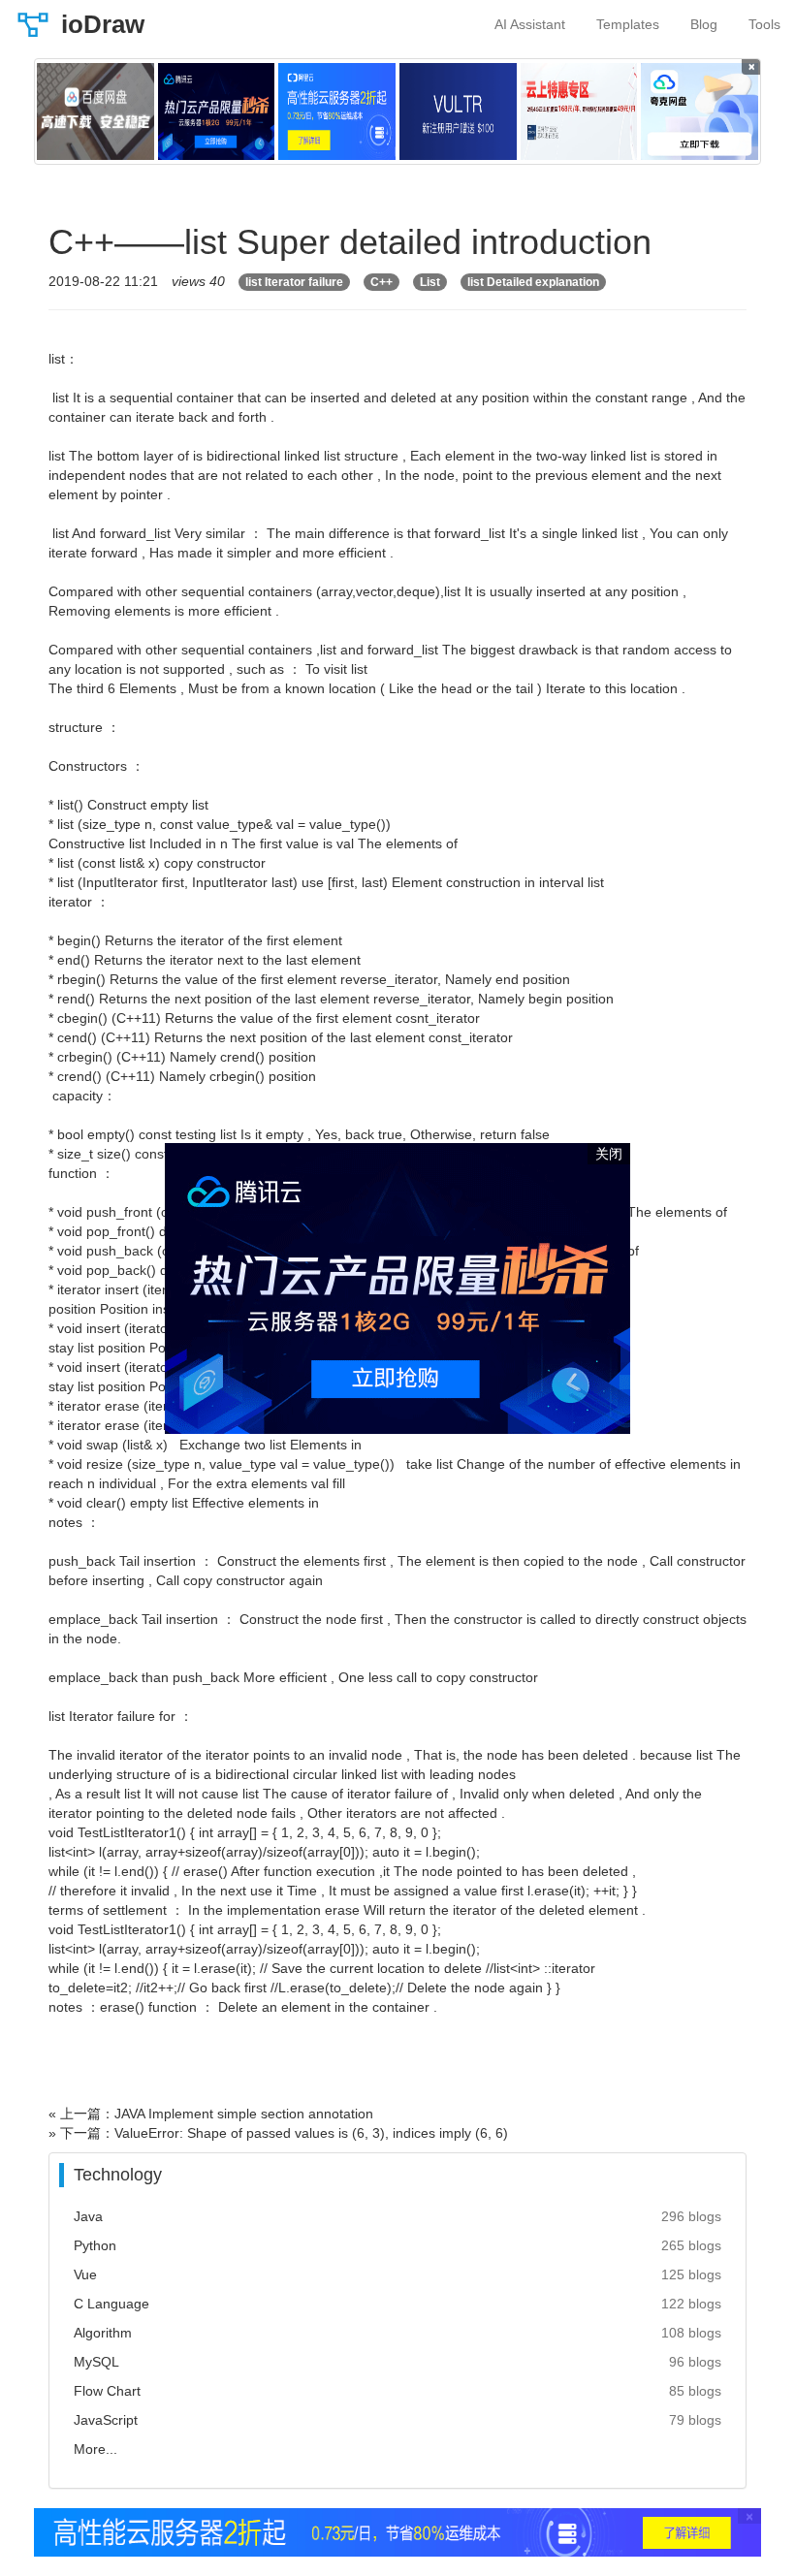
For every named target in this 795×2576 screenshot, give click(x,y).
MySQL (96, 2362)
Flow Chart (107, 2391)
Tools (764, 24)
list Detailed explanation (533, 282)
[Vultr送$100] (458, 111)
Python (95, 2245)
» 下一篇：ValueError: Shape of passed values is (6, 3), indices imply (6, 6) (278, 2133)
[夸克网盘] (700, 111)
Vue (85, 2274)
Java (88, 2216)
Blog (704, 24)
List (430, 282)
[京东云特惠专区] (579, 111)
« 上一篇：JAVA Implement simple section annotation (211, 2114)
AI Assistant (530, 24)
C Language (111, 2304)
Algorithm (103, 2333)
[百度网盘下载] (95, 111)
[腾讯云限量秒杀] (217, 111)
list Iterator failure (294, 282)
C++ (382, 282)
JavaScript (106, 2420)
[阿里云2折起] (337, 111)
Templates (628, 24)
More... (95, 2449)
